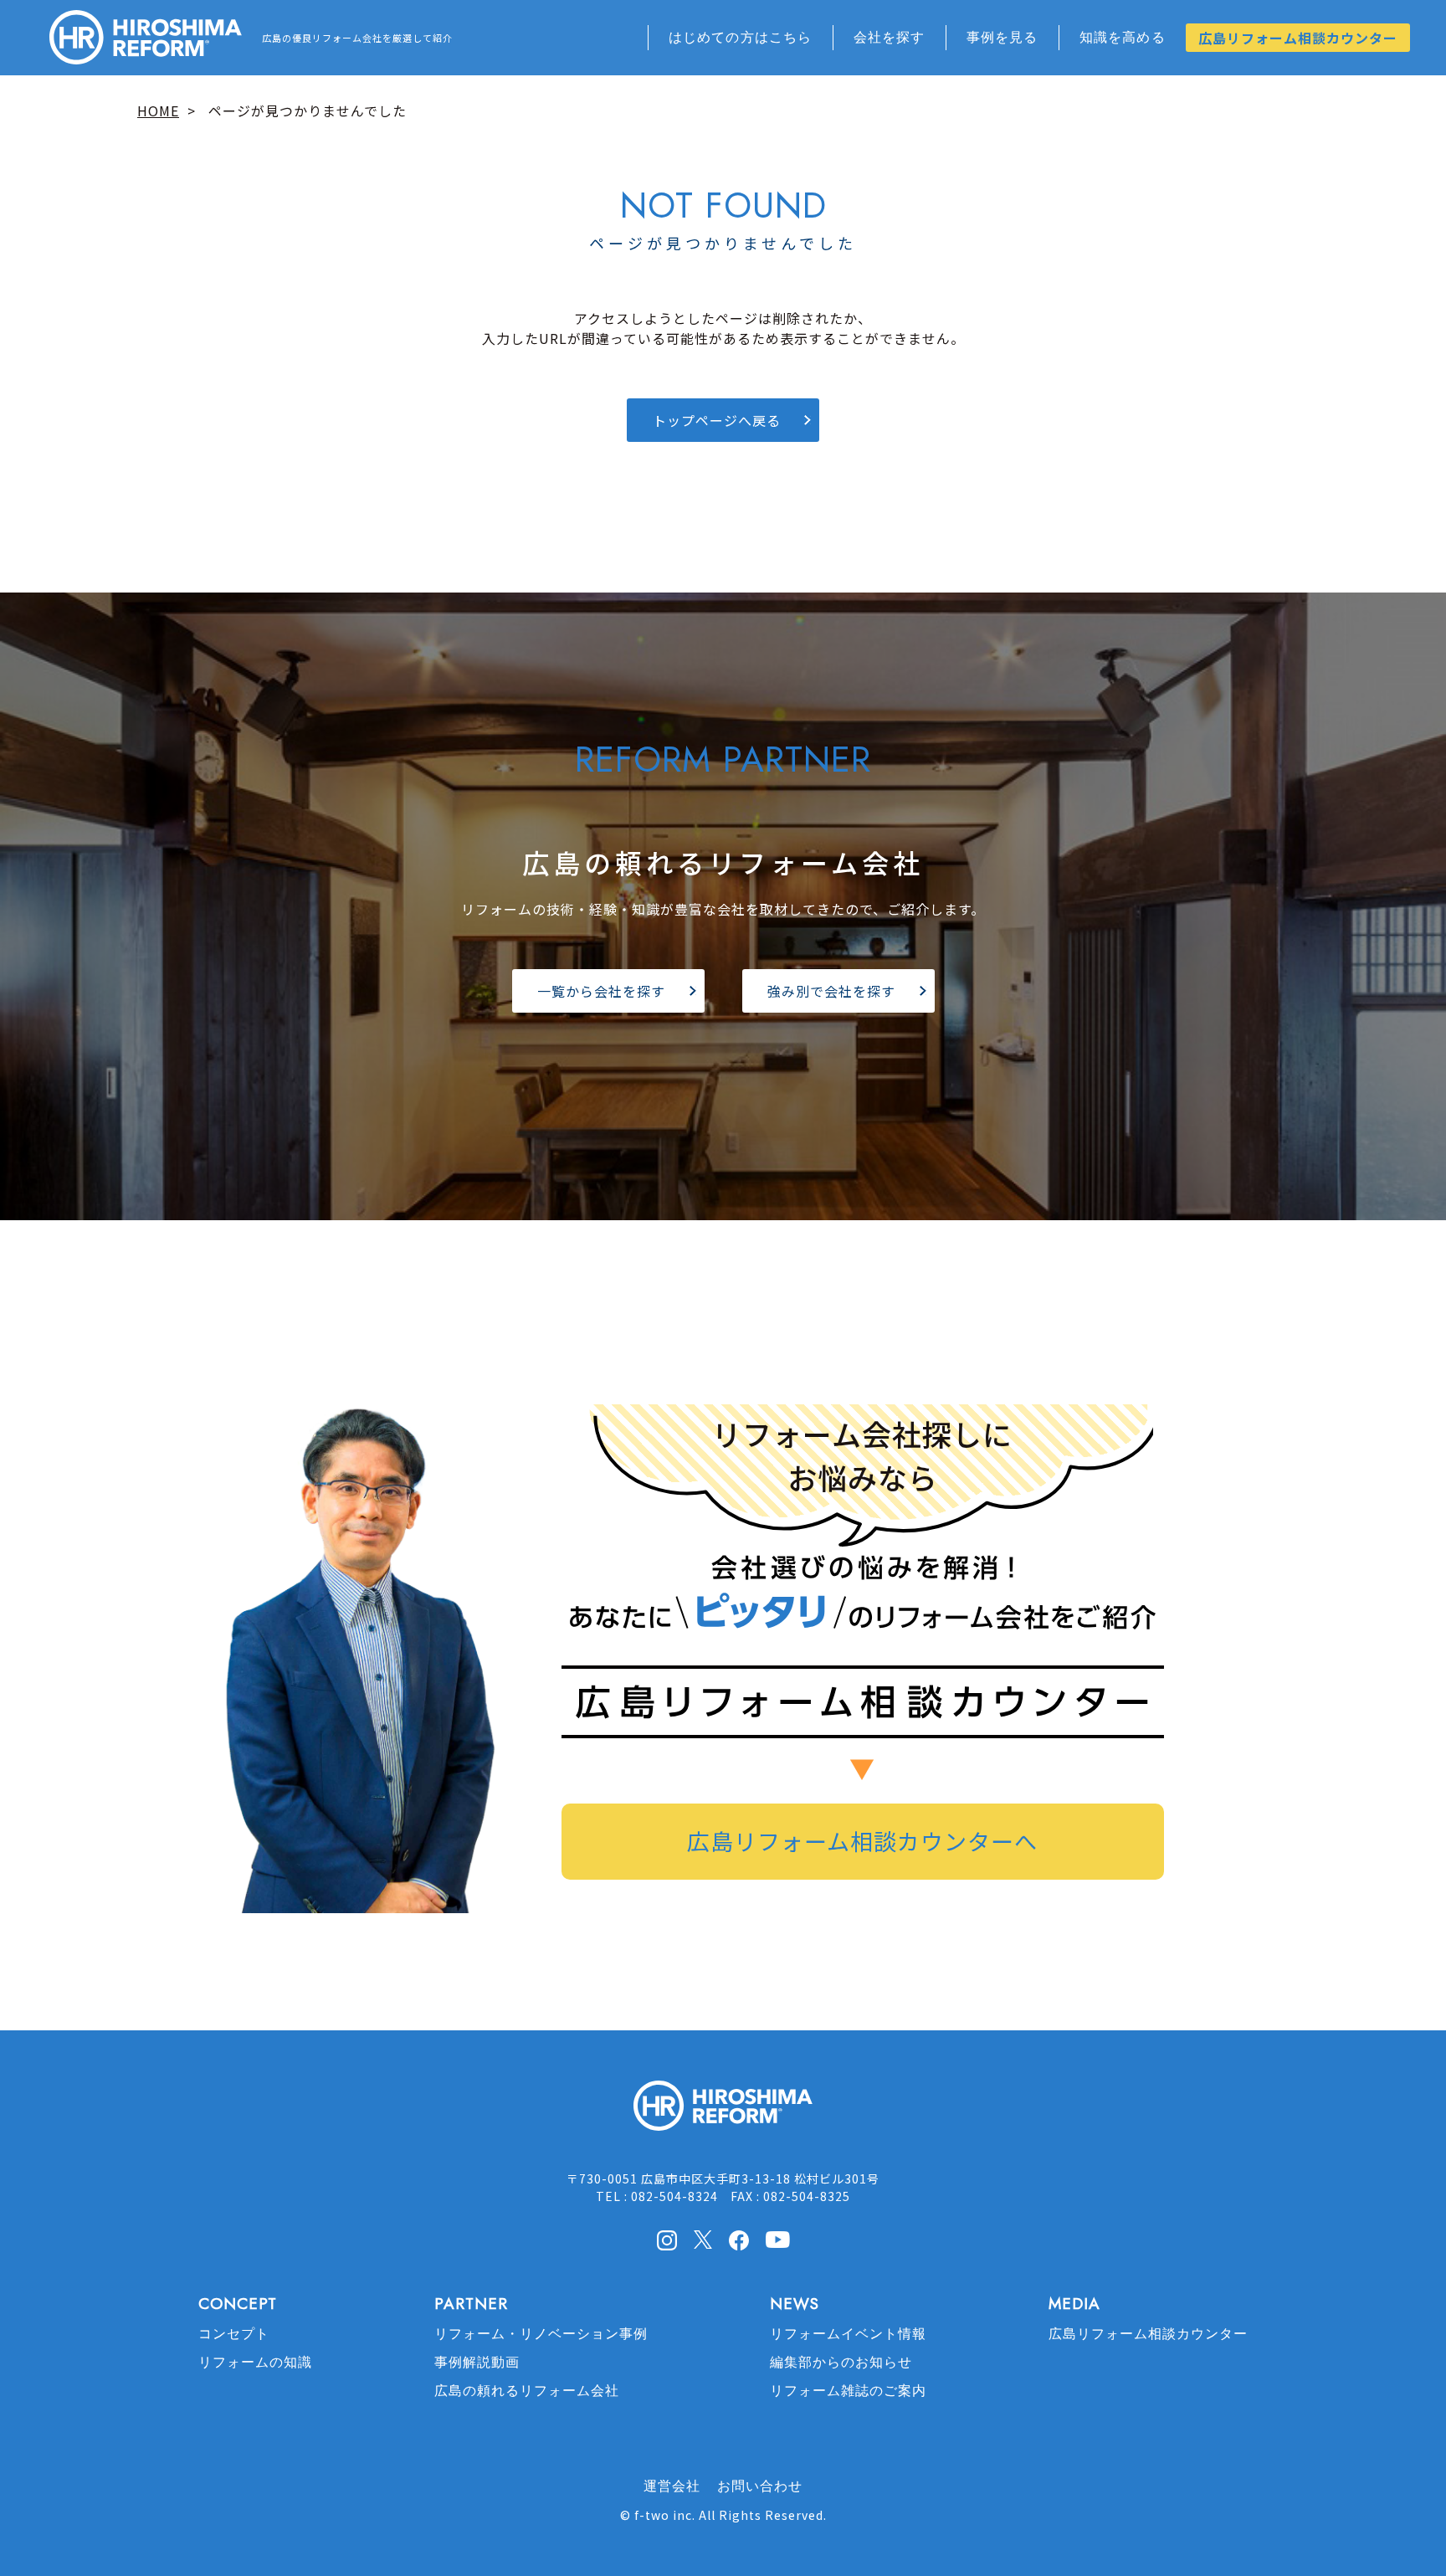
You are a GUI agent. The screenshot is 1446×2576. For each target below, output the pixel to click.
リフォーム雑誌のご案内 (848, 2391)
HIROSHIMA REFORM (723, 2113)
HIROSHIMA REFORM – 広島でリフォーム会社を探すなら (146, 38)
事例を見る (1002, 37)
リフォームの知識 (255, 2362)
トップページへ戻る (717, 420)
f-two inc (663, 2515)
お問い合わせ (760, 2486)
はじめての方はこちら (741, 37)
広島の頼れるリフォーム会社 (527, 2391)
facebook (739, 2240)
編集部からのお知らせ (841, 2362)
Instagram (667, 2240)
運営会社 (672, 2486)
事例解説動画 (477, 2362)
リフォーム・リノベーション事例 (541, 2334)
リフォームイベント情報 (848, 2334)
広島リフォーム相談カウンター (1298, 38)
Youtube (778, 2239)
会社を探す (890, 37)
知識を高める (1123, 37)
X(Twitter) (703, 2240)
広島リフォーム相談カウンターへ (862, 1841)
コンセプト (234, 2334)
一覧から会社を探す (601, 991)
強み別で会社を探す (831, 991)
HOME (158, 110)
